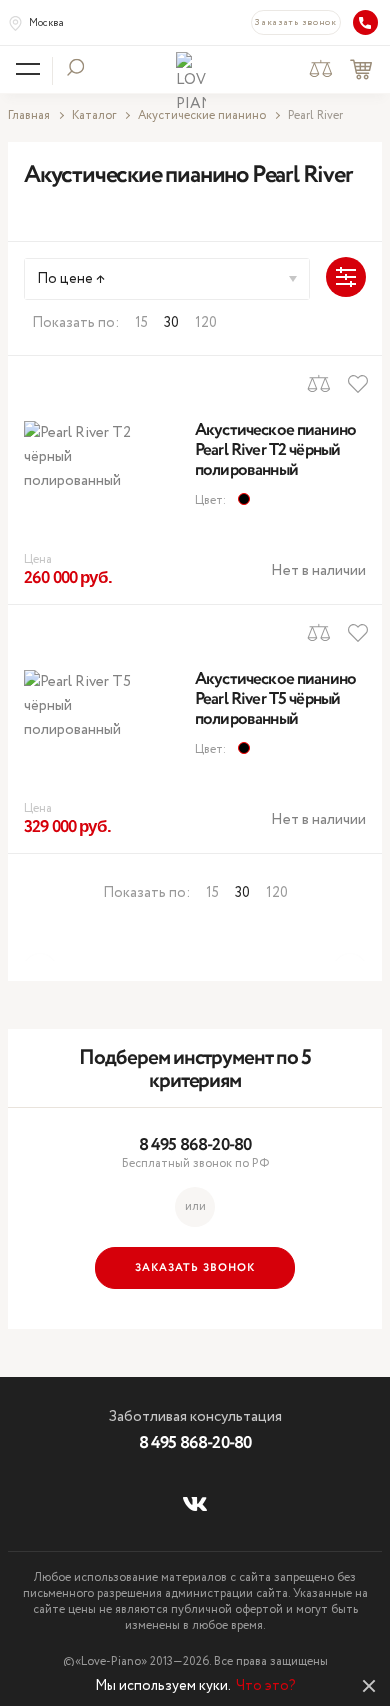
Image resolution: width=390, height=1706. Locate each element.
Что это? (266, 1686)
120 (206, 323)
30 (171, 323)
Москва (46, 23)
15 (141, 323)
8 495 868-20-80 (195, 1145)
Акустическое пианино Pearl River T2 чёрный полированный (275, 451)
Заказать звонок (296, 22)
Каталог (94, 116)
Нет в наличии (318, 571)
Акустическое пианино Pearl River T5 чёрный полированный (275, 700)
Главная (29, 116)
